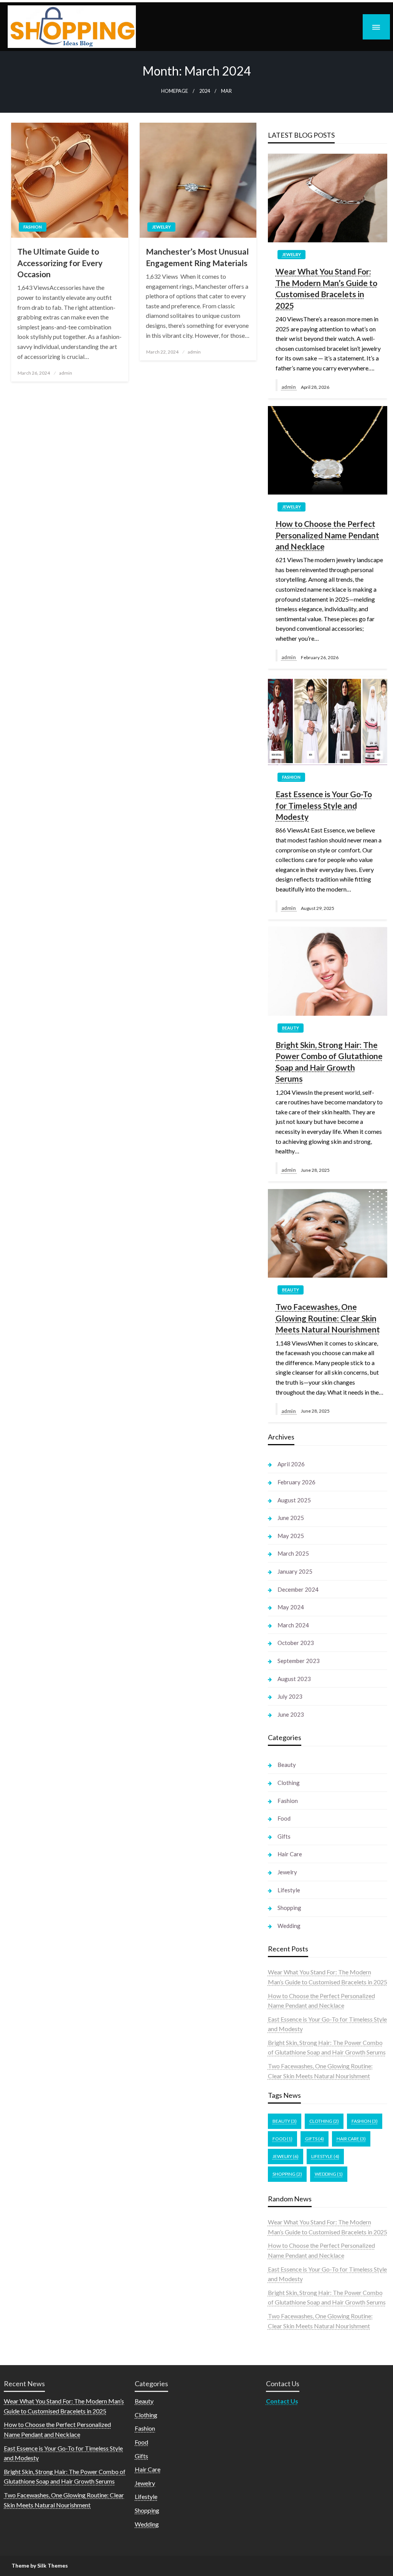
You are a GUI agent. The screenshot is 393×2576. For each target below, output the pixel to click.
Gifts (284, 1836)
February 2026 (296, 1482)
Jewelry (161, 227)
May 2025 (291, 1536)
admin (66, 373)
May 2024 (291, 1607)
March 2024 (293, 1625)
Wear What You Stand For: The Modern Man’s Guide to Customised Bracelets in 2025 (326, 288)
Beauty (291, 1028)
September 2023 (299, 1661)
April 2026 (291, 1464)
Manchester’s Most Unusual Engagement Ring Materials (197, 257)
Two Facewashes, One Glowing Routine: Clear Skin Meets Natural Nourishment (328, 1318)
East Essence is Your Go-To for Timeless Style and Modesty (324, 805)
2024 (205, 91)
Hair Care (290, 1854)
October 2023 (296, 1643)
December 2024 (298, 1589)
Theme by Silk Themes (40, 2565)
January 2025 (295, 1571)
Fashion (33, 227)
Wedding (289, 1926)
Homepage (175, 91)
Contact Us (282, 2401)
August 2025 (294, 1500)
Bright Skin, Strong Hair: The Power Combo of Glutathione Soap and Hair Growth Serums (329, 1062)
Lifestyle (289, 1890)
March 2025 (293, 1553)
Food (284, 1818)
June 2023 (291, 1714)
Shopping (289, 1908)
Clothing (289, 1783)
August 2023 (294, 1679)
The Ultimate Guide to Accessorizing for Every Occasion (60, 263)
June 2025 (291, 1518)
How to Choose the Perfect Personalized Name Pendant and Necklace (327, 535)
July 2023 (290, 1696)
